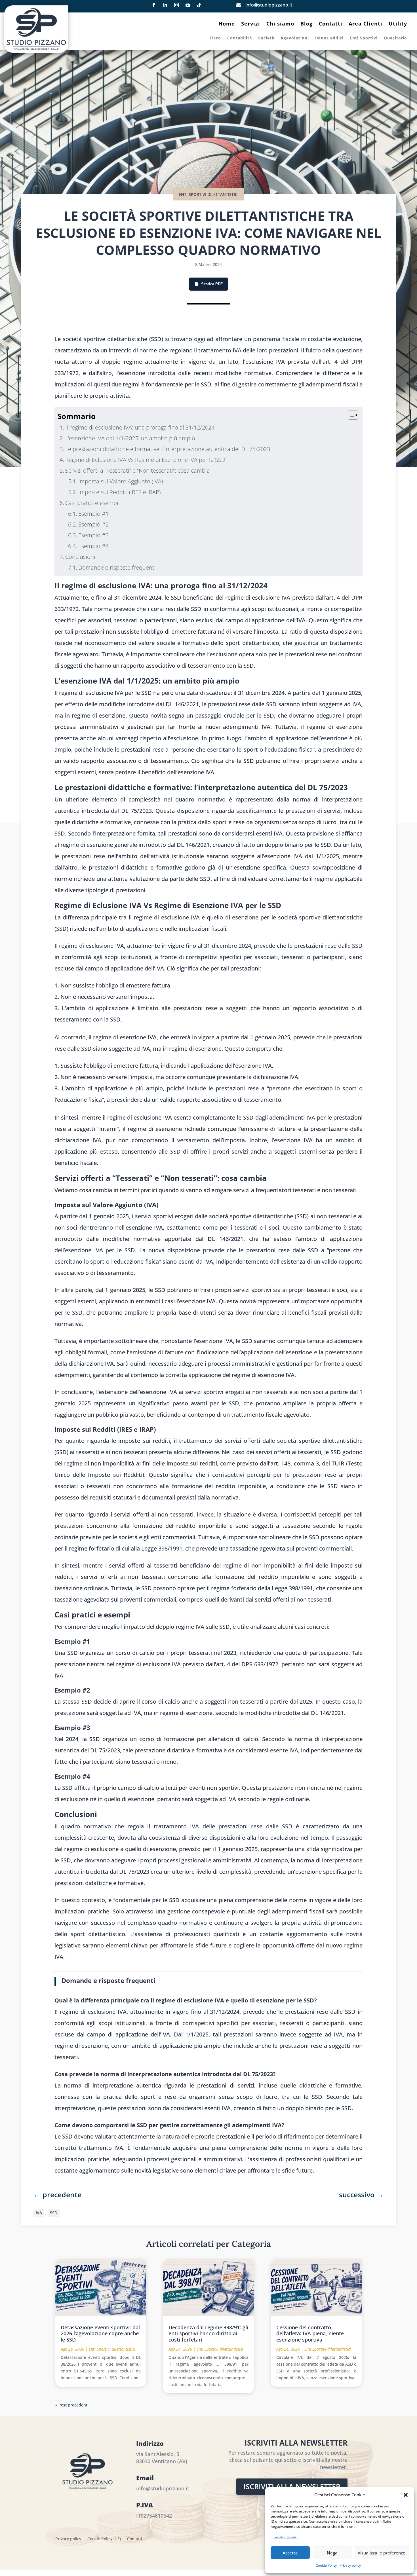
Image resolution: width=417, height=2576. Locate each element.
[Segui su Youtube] (188, 5)
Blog (307, 24)
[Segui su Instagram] (176, 5)
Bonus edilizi (329, 38)
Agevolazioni (295, 38)
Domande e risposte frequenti (117, 567)
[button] (406, 2495)
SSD (54, 2213)
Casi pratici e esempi (92, 503)
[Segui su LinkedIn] (165, 5)
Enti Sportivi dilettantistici (209, 194)
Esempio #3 (93, 535)
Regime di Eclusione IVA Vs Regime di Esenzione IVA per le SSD (145, 460)
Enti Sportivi (364, 38)
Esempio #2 (93, 524)
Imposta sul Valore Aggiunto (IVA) (121, 481)
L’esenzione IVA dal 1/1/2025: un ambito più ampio (130, 438)
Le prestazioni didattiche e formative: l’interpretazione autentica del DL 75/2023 (168, 449)
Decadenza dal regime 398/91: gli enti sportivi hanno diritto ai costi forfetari (208, 2333)
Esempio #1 (93, 514)
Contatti (331, 24)
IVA (39, 2213)
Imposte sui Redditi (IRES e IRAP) (119, 492)
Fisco (215, 38)
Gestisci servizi (285, 2537)
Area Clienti (366, 24)
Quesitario (395, 38)
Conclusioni (80, 557)
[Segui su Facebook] (154, 5)
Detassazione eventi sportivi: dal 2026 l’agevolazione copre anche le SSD (100, 2333)
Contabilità (240, 38)
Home (227, 24)
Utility (398, 24)
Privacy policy (350, 2565)
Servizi (251, 24)
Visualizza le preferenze (382, 2553)
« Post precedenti (72, 2405)
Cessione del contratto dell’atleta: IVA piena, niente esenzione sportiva (310, 2333)
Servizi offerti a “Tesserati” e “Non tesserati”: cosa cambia (138, 470)
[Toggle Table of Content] (350, 415)
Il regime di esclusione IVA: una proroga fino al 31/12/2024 (140, 427)
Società (266, 38)
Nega (332, 2553)
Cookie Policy (326, 2565)
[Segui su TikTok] (199, 5)
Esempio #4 (93, 546)
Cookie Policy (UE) (104, 2539)
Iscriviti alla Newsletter (292, 2486)
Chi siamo (280, 24)
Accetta (290, 2553)
